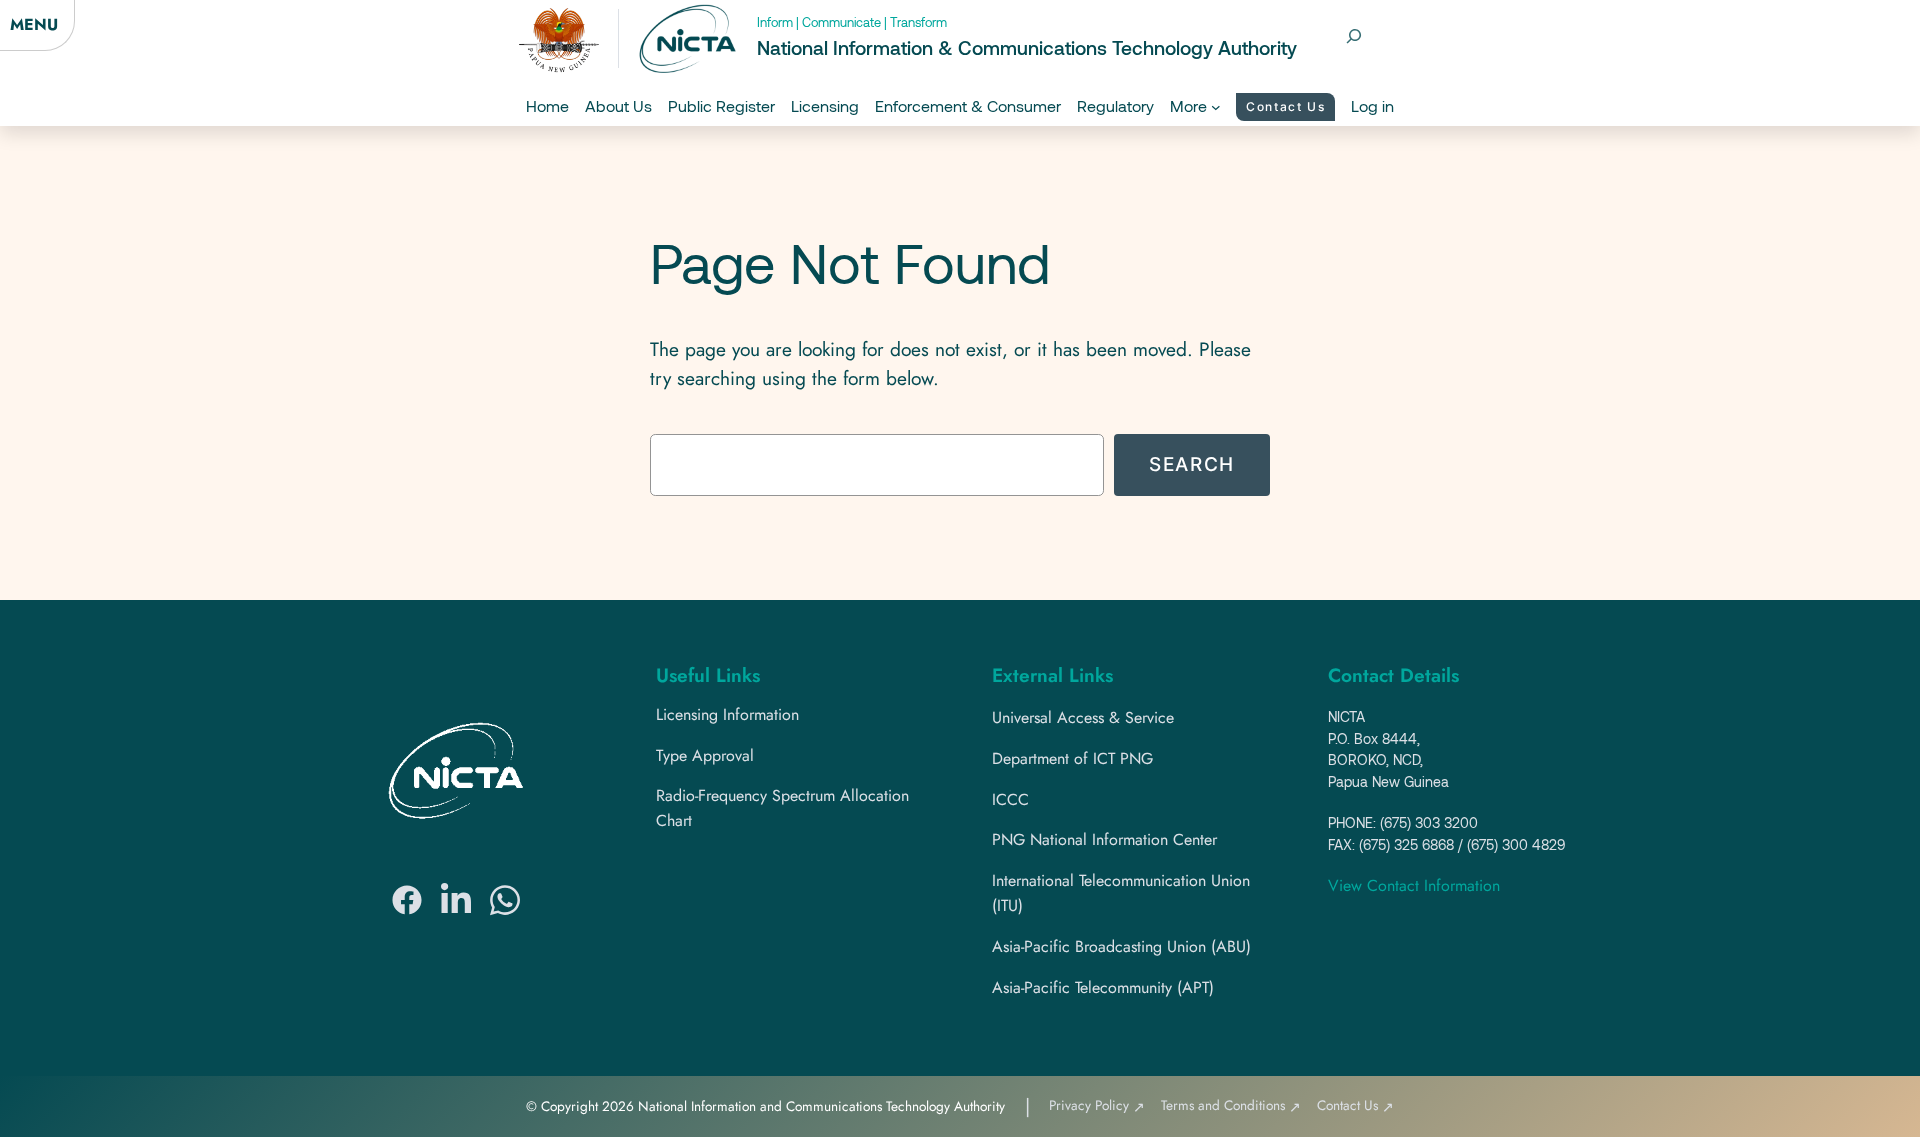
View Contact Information (1414, 885)
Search (1192, 464)
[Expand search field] (1354, 36)
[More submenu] (1216, 107)
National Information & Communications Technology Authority (1027, 47)
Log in (1372, 105)
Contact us (1285, 106)
